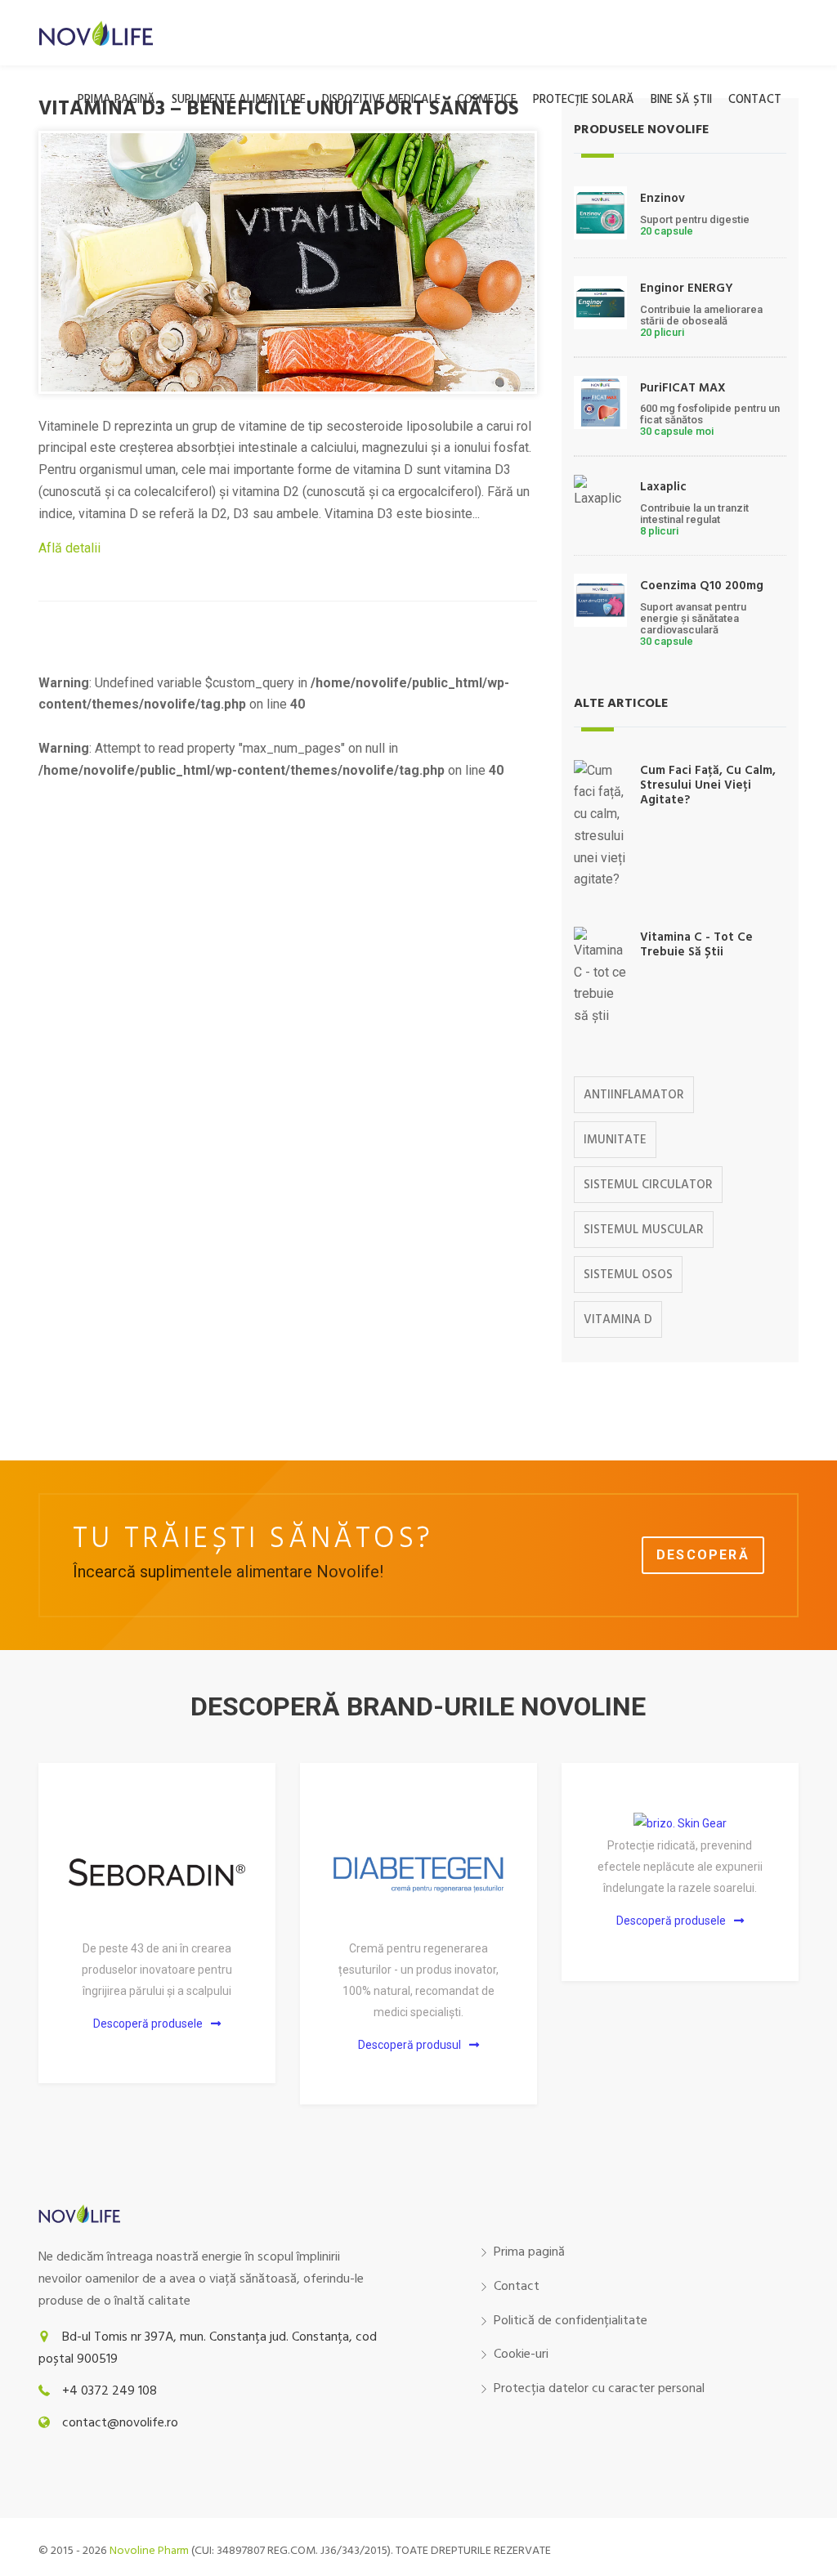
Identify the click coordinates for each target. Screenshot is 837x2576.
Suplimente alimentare (239, 100)
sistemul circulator (648, 1185)
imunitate (615, 1140)
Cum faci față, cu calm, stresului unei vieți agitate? (708, 785)
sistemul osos (628, 1275)
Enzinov (662, 199)
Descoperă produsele (148, 2024)
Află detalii (69, 548)
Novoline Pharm (149, 2551)
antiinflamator (634, 1095)
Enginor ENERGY (687, 288)
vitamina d (618, 1320)
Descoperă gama (703, 1561)
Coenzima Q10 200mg (702, 586)
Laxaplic (663, 487)
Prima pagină (116, 100)
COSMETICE (487, 100)
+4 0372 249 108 (110, 2391)
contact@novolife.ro (120, 2423)
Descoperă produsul (410, 2045)
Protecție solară (584, 100)
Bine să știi (681, 100)
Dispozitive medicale (381, 100)
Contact (755, 100)
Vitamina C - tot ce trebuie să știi (696, 945)
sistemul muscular (644, 1230)
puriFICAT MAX (683, 388)
